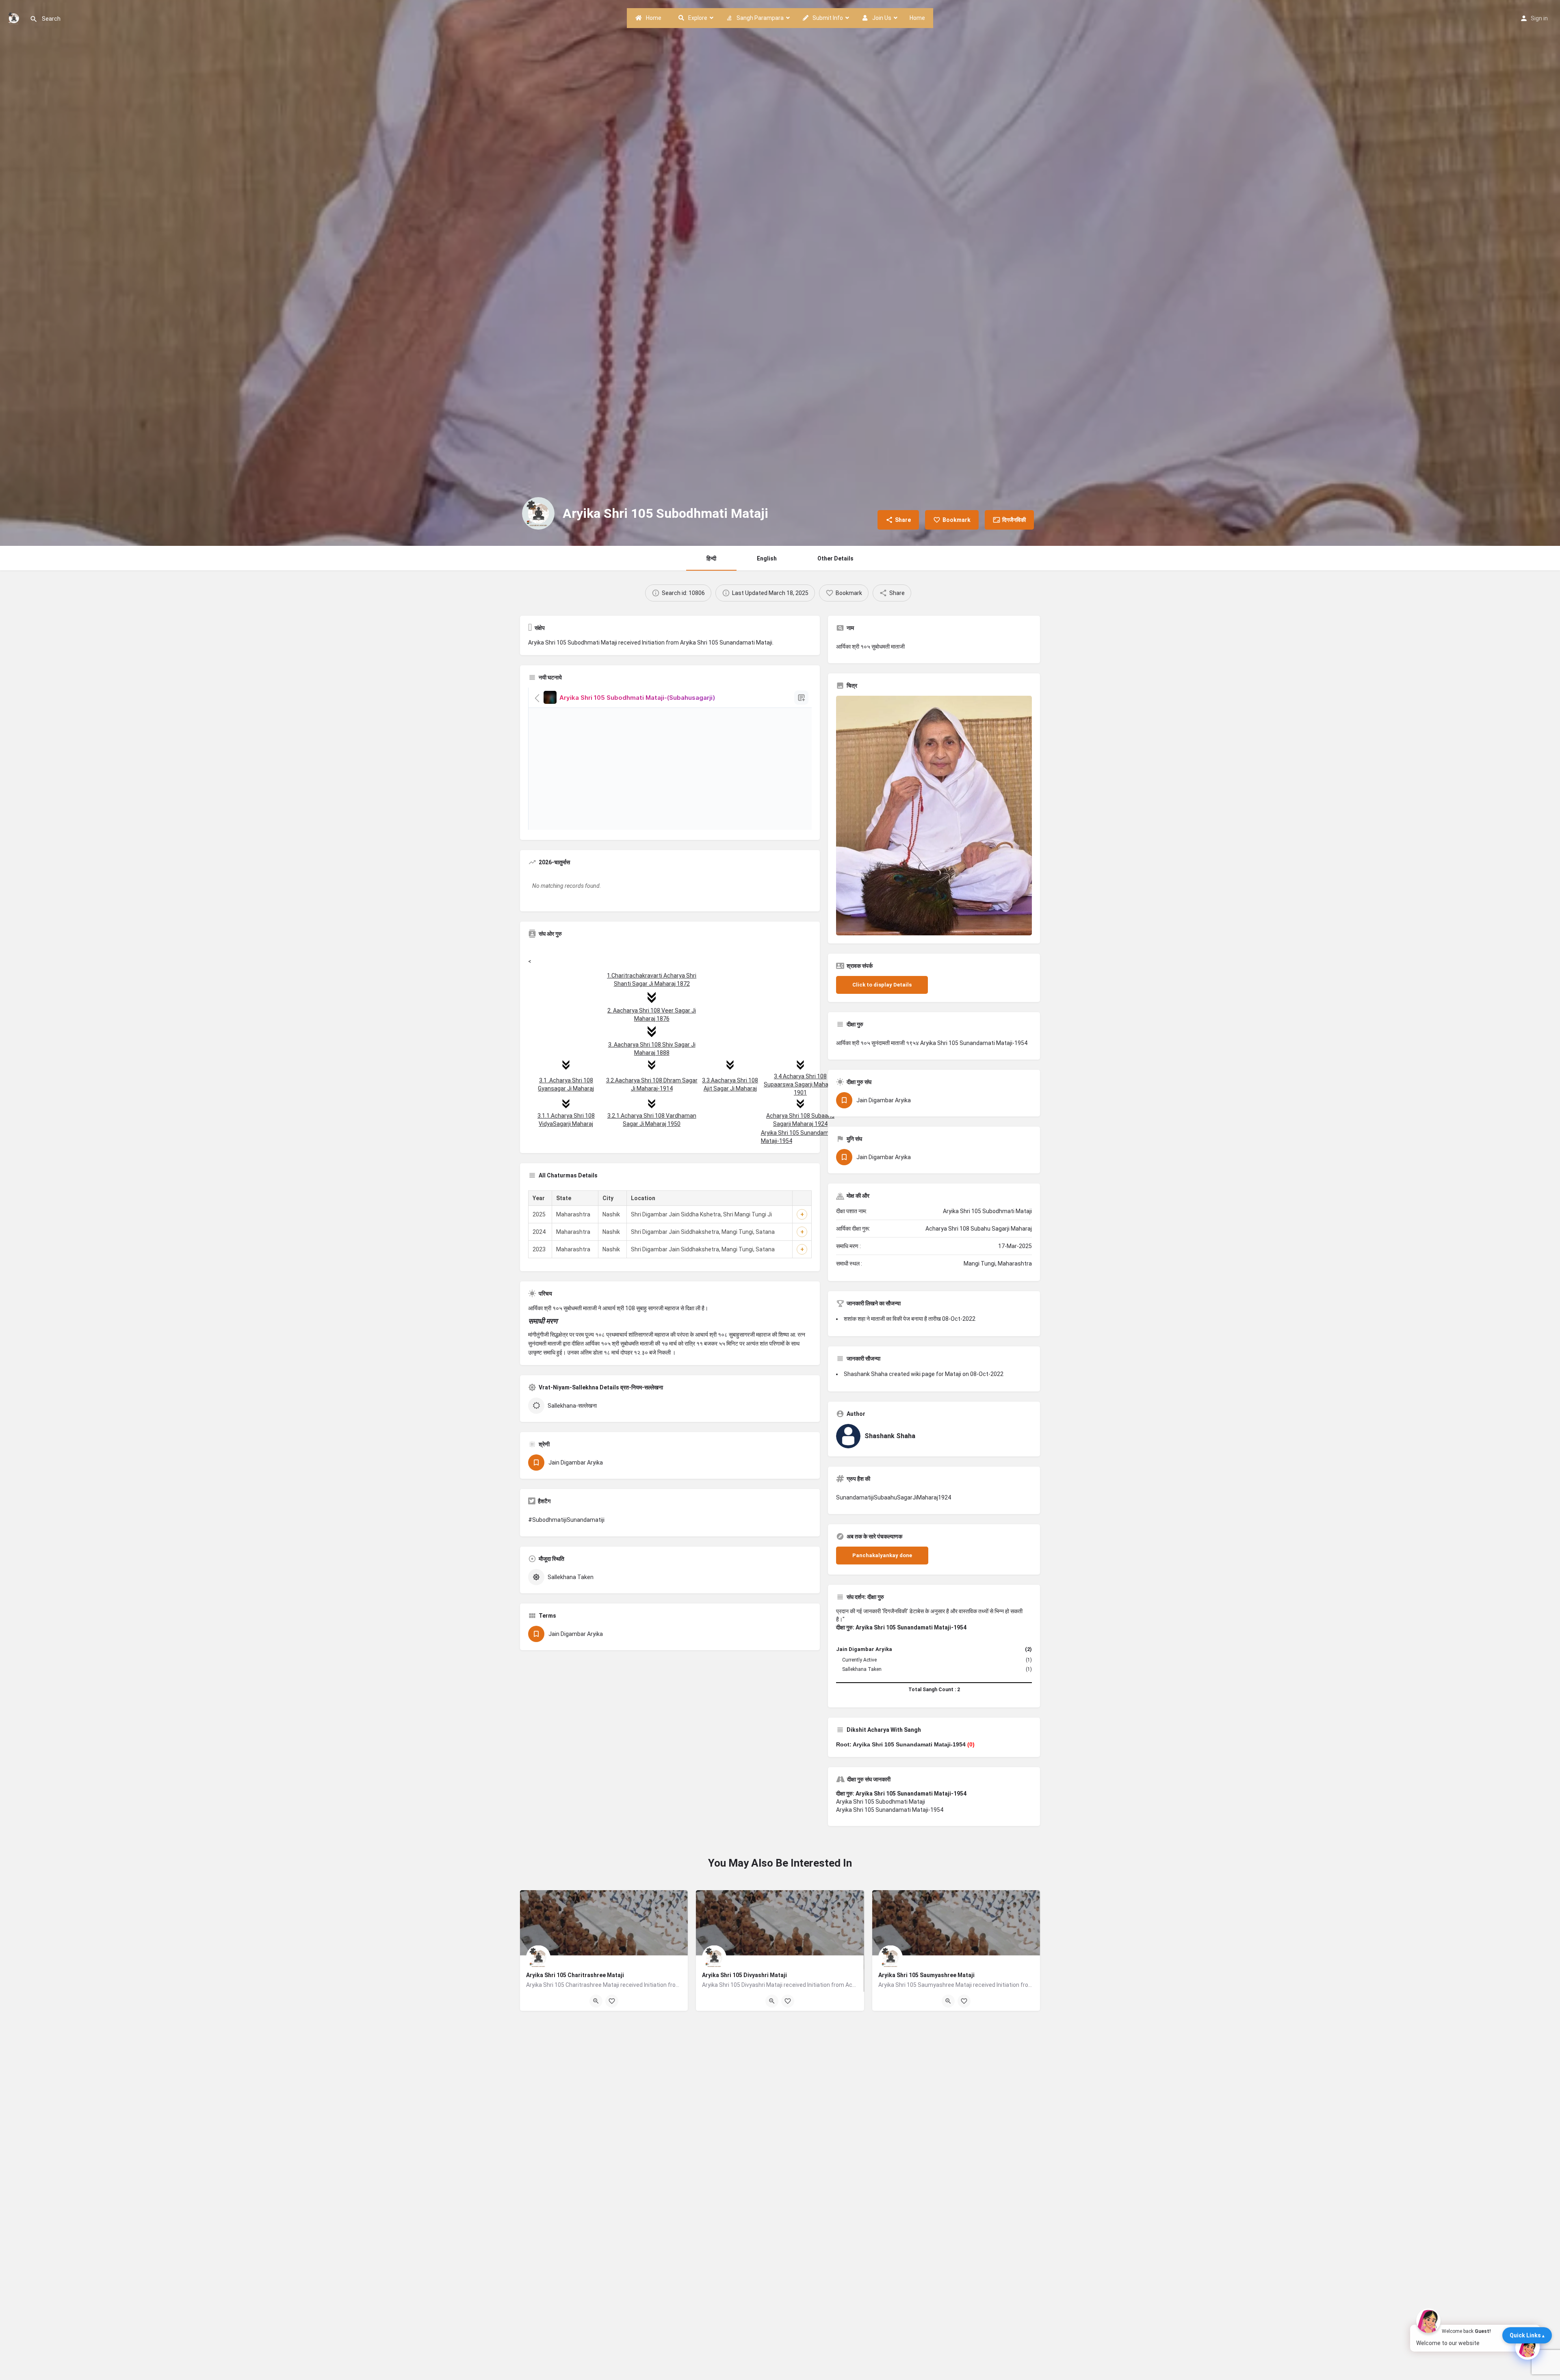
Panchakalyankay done (882, 1555)
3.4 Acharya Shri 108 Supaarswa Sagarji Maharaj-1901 (800, 1084)
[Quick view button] (596, 2001)
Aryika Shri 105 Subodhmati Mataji (881, 1802)
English (767, 558)
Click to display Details (882, 985)
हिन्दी (711, 558)
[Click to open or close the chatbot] (1527, 2348)
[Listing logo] (538, 513)
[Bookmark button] (612, 2001)
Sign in (1539, 18)
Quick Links (1525, 2335)
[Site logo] (15, 17)
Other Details (835, 558)
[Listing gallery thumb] (934, 816)
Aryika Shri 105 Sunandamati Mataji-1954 (890, 1810)
